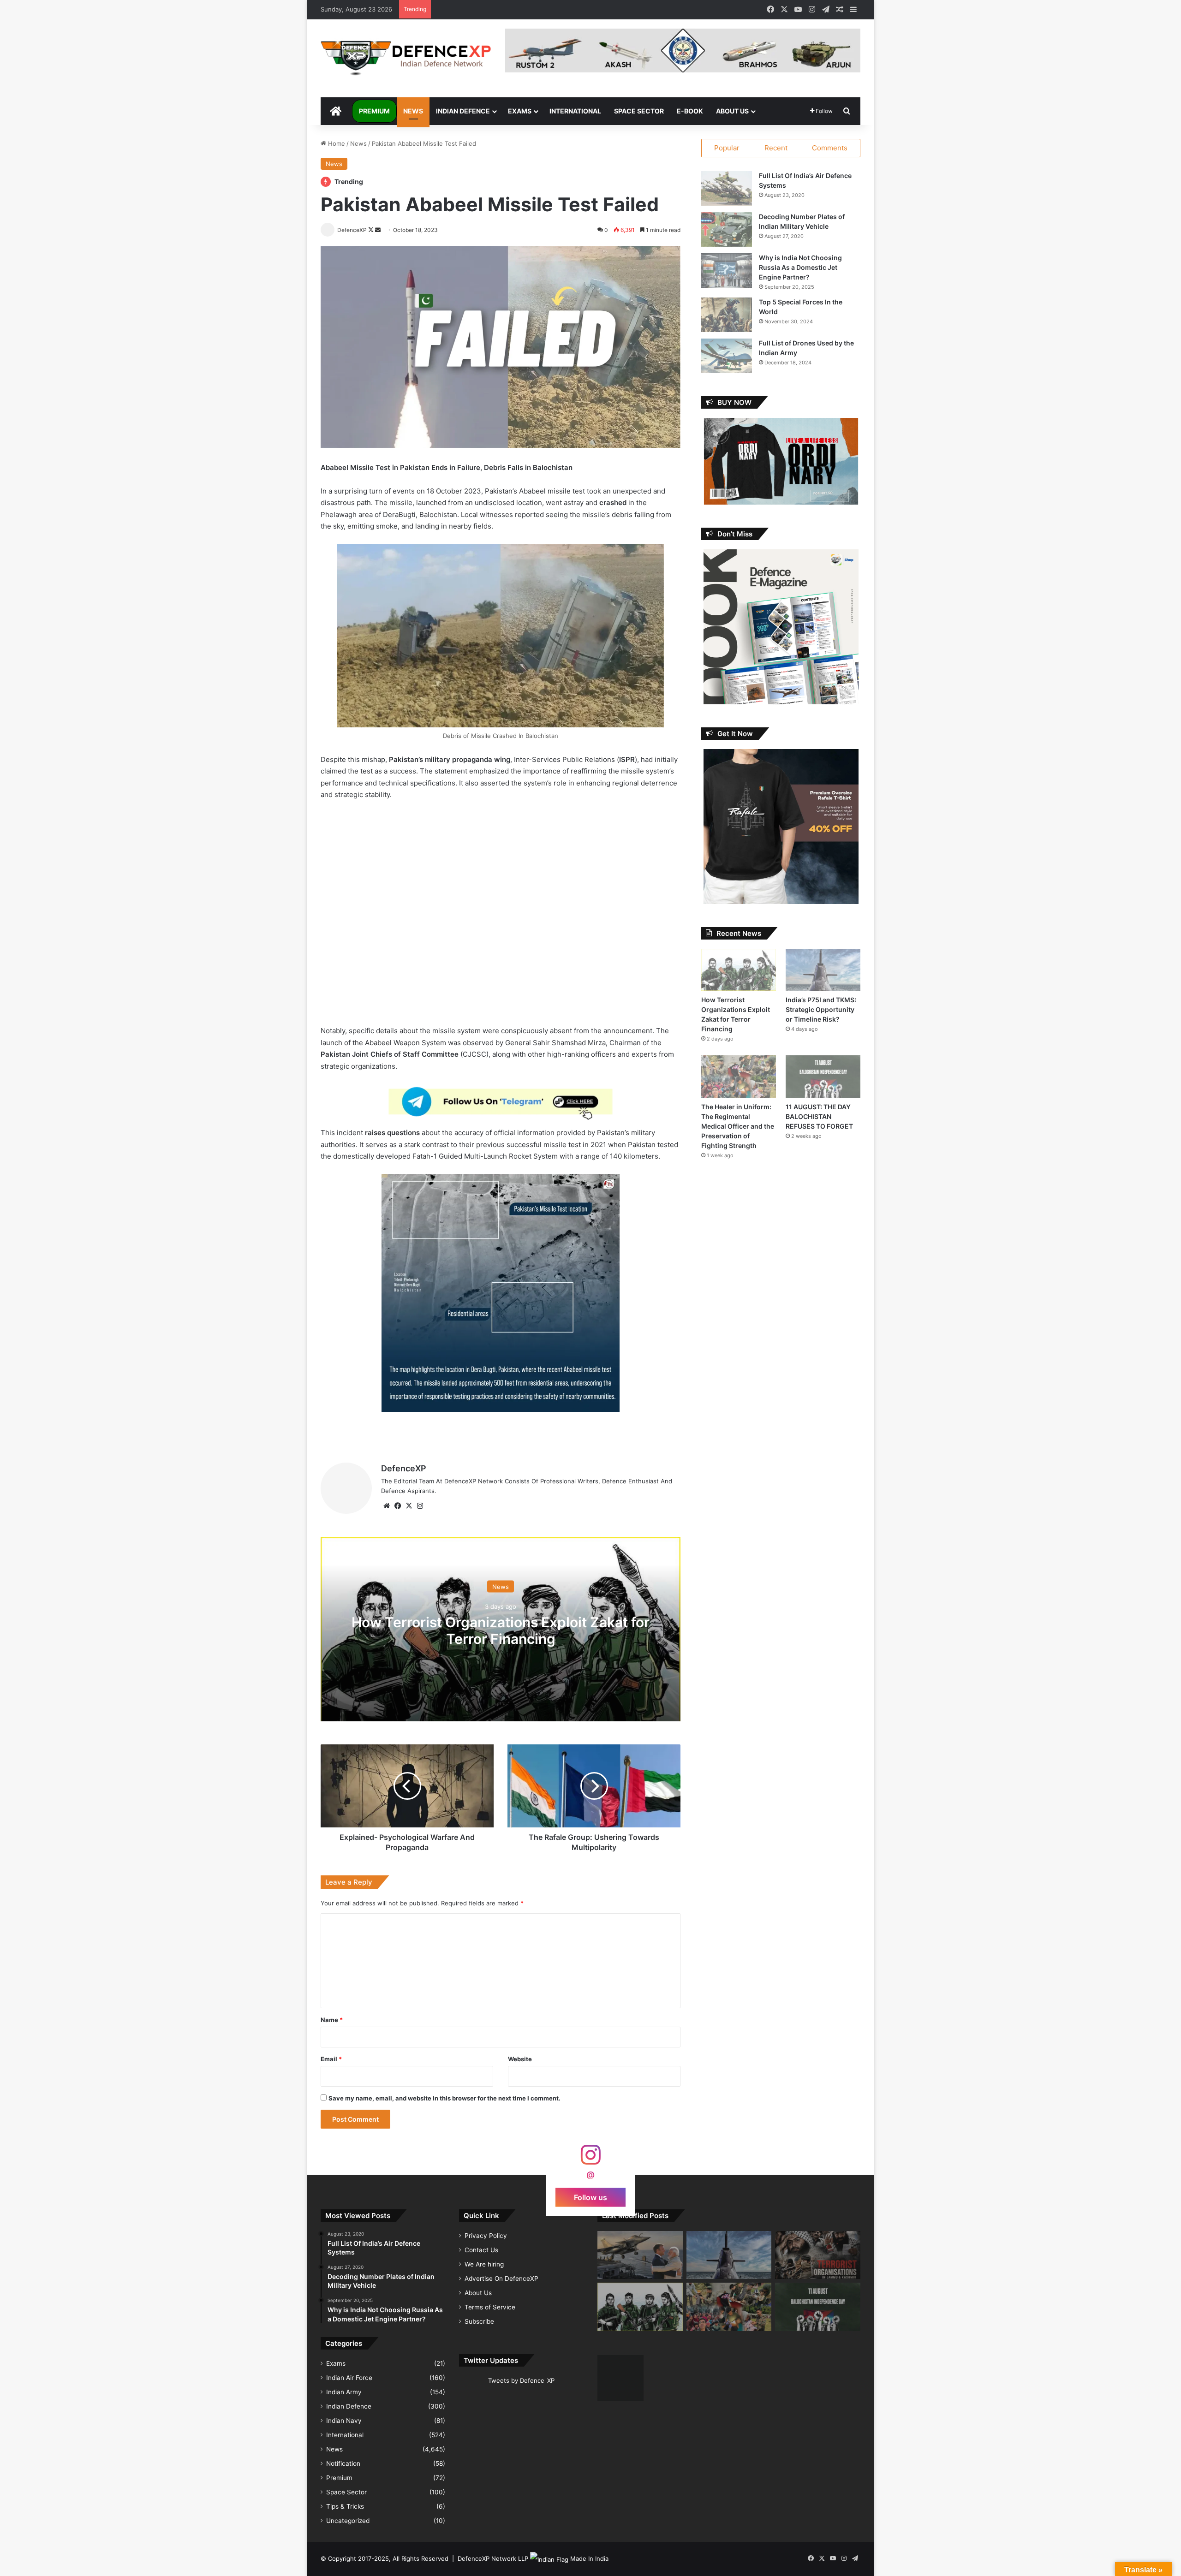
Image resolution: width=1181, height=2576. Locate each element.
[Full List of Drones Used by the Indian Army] (727, 356)
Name (332, 2020)
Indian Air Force (349, 2378)
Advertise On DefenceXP (501, 2279)
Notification (343, 2463)
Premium (374, 111)
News (413, 111)
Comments (830, 148)
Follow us (590, 2197)
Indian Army (344, 2392)
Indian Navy (344, 2421)
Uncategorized (348, 2521)
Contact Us (481, 2250)
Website (520, 2059)
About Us (732, 111)
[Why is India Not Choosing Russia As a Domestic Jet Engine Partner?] (727, 271)
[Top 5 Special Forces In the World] (727, 315)
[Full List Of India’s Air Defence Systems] (727, 188)
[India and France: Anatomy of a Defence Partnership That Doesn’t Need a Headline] (640, 2255)
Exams (520, 111)
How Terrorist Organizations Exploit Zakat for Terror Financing (501, 1630)
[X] (409, 1506)
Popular (727, 148)
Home (336, 143)
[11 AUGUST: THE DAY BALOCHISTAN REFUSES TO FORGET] (823, 1076)
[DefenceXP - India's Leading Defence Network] (406, 58)
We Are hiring (484, 2264)
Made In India (589, 2558)
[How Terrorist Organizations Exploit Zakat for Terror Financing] (739, 970)
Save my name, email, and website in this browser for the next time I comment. (444, 2098)
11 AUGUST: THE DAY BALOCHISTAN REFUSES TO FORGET (819, 1116)
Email (331, 2059)
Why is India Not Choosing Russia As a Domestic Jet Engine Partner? (800, 267)
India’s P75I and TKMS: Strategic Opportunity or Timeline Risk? (821, 1009)
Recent (776, 148)
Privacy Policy (486, 2236)
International (575, 111)
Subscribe (479, 2321)
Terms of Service (490, 2307)
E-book (690, 111)
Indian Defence (463, 111)
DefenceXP (404, 1468)
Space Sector (639, 111)
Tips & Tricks (345, 2506)
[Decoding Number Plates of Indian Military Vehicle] (727, 229)
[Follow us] (590, 2159)
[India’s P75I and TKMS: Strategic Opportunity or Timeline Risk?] (823, 970)
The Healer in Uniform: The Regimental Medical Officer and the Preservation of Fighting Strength (738, 1126)
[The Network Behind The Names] (818, 2255)
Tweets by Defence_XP (521, 2380)
